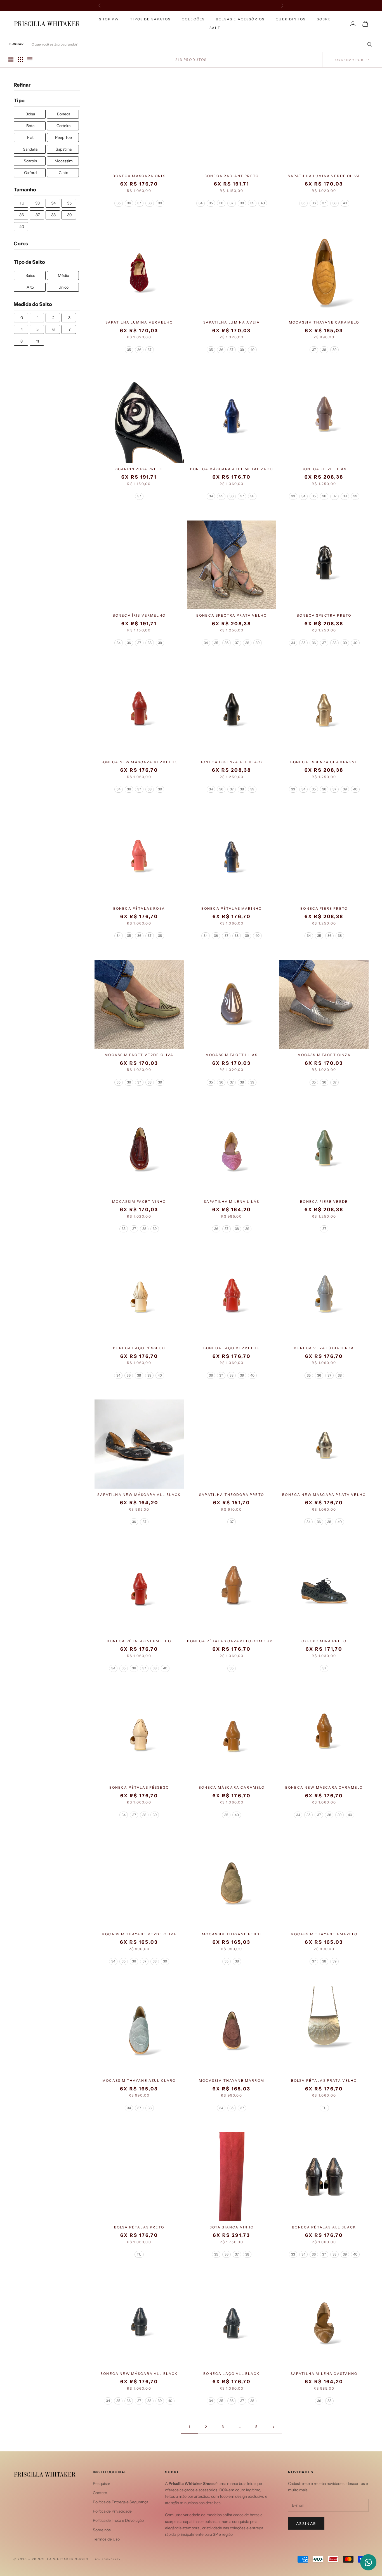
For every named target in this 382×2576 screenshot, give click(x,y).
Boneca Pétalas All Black (324, 2227)
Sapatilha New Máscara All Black (139, 1495)
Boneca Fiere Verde (324, 1202)
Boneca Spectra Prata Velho (232, 615)
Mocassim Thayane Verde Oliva (139, 1934)
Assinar (306, 2523)
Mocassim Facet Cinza (324, 1055)
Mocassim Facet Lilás (232, 1055)
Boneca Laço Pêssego (139, 1348)
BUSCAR (17, 44)
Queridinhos (291, 19)
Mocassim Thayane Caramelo (324, 322)
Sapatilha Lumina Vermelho (139, 322)
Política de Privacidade (112, 2511)
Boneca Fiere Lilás (324, 469)
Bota (30, 126)
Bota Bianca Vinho (232, 2227)
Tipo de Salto (29, 262)
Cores (21, 244)
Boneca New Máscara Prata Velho (324, 1495)
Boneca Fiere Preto (324, 908)
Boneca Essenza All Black (232, 762)
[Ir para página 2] (273, 2427)
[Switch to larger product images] (11, 60)
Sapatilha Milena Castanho (324, 2374)
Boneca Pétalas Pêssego (139, 1787)
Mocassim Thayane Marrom (232, 2080)
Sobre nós (102, 2530)
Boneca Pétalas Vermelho (139, 1641)
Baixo (30, 276)
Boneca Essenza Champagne (324, 762)
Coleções (193, 19)
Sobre (324, 19)
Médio (63, 276)
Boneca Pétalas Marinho (232, 908)
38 (53, 215)
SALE (215, 28)
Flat (30, 138)
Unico (63, 287)
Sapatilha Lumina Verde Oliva (324, 176)
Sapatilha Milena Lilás (232, 1202)
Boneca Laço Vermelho (232, 1348)
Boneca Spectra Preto (324, 615)
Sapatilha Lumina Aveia (232, 322)
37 (38, 215)
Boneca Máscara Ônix (139, 176)
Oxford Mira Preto (324, 1641)
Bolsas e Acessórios (240, 19)
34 (53, 203)
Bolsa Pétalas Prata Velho (324, 2080)
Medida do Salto (33, 305)
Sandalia (30, 149)
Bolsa (30, 114)
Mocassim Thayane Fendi (232, 1934)
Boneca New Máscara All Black (139, 2374)
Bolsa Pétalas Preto (139, 2227)
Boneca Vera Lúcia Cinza (324, 1348)
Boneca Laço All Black (231, 2374)
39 (69, 215)
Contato (100, 2493)
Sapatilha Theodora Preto (232, 1495)
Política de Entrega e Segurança (121, 2502)
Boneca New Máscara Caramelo (324, 1787)
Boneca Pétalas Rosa (139, 908)
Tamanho (25, 190)
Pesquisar (102, 2484)
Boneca (64, 114)
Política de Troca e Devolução (118, 2520)
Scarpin (30, 161)
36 (22, 215)
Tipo (19, 101)
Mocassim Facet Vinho (139, 1202)
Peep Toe (63, 138)
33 (37, 203)
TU (22, 203)
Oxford (30, 173)
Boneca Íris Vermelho (139, 615)
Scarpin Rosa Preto (139, 469)
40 (22, 227)
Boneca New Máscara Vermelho (139, 762)
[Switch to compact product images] (30, 60)
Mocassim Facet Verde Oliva (139, 1055)
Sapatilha (64, 149)
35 (69, 203)
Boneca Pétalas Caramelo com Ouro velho (231, 1641)
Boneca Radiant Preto (232, 176)
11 (37, 341)
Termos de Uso (106, 2539)
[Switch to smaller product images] (20, 60)
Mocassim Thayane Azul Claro (139, 2080)
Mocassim (64, 161)
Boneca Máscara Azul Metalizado (232, 469)
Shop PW (109, 19)
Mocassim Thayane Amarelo (324, 1934)
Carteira (63, 126)
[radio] (119, 203)
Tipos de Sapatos (150, 19)
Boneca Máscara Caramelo (232, 1787)
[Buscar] (368, 44)
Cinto (63, 173)
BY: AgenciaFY (108, 2559)
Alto (30, 287)
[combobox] (202, 44)
